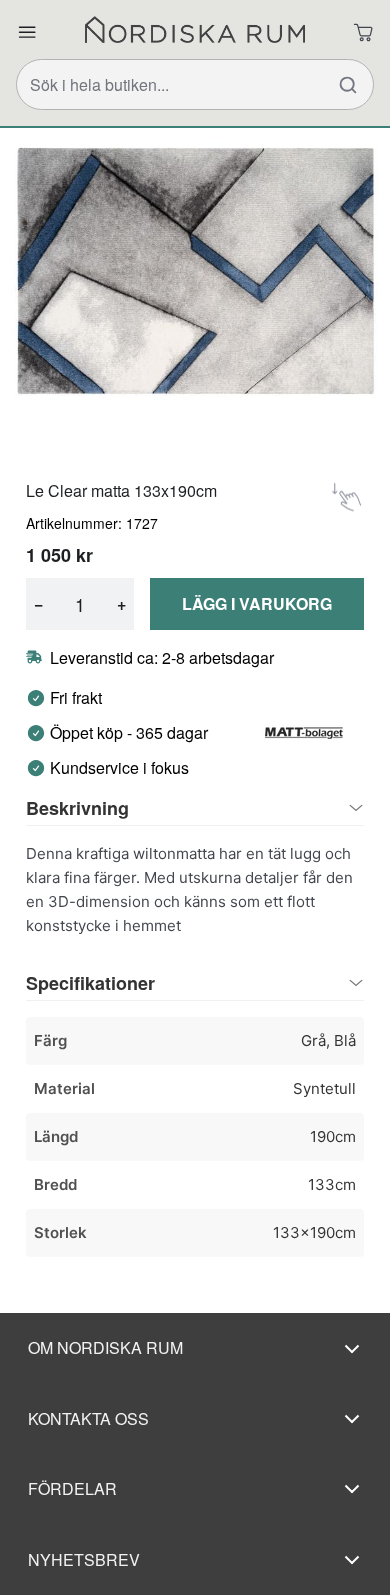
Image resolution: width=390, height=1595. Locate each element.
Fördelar (72, 1488)
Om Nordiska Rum (105, 1347)
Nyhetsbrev (84, 1559)
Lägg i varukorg (257, 603)
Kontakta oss (88, 1418)
